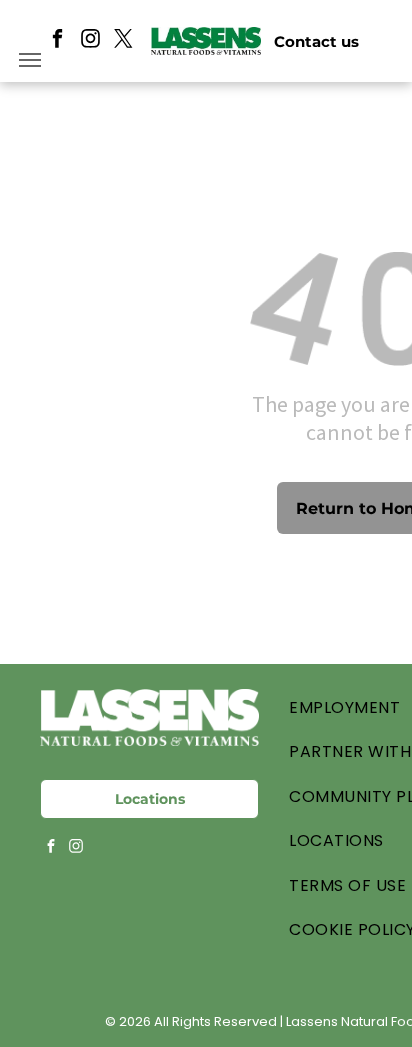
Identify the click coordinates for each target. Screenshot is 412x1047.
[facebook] (57, 41)
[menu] (30, 60)
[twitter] (123, 41)
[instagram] (90, 41)
